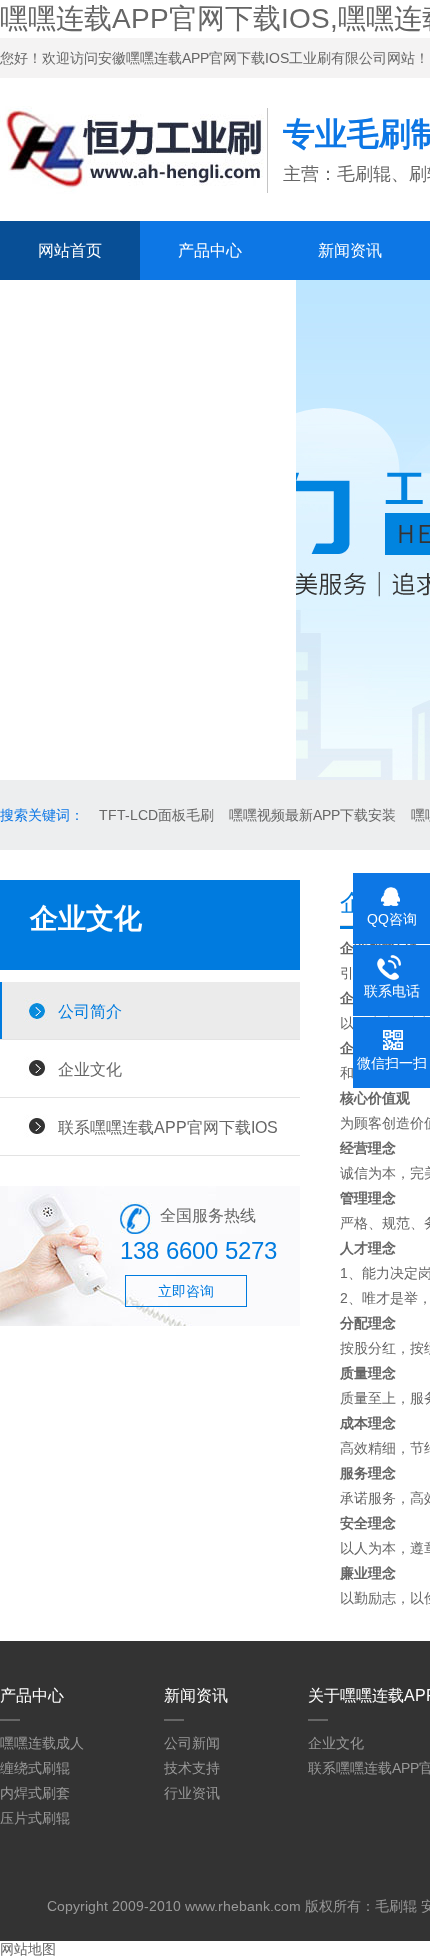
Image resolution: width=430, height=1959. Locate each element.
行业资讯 (192, 1793)
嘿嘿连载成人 (42, 1743)
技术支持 (192, 1768)
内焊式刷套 (35, 1793)
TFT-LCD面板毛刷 (156, 815)
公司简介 (90, 1011)
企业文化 (90, 1069)
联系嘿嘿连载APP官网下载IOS (148, 309)
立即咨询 (186, 1291)
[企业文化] (133, 199)
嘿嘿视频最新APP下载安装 (312, 815)
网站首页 (70, 250)
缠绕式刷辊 (35, 1768)
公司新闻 (192, 1743)
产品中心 (210, 250)
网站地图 (28, 1949)
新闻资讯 (350, 250)
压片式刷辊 (35, 1818)
